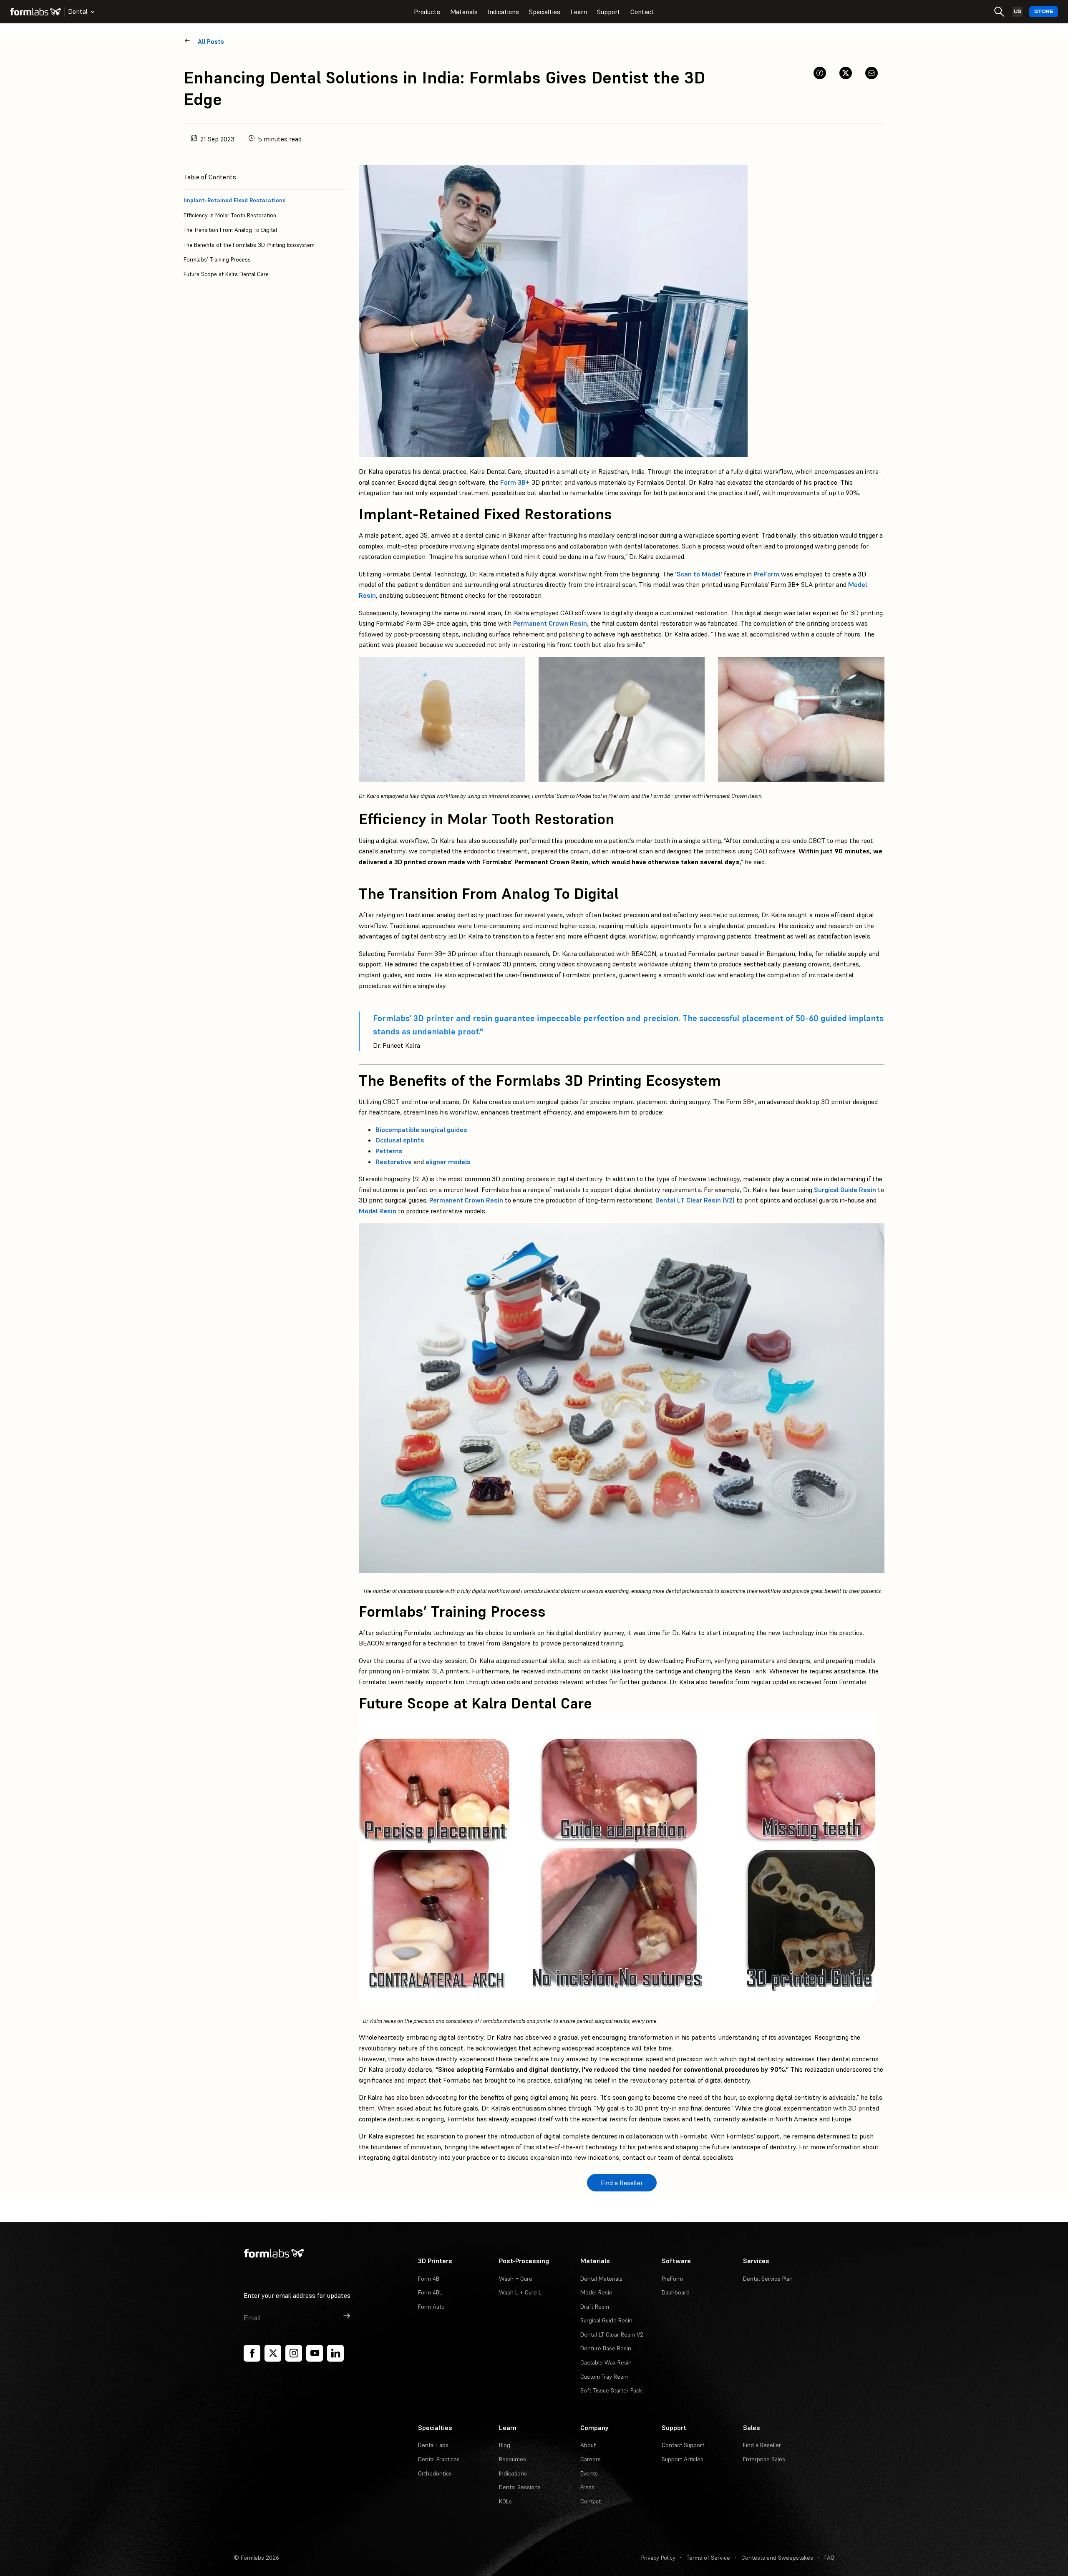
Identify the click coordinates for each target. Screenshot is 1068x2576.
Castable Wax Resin (606, 2362)
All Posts (211, 42)
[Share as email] (872, 73)
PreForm (766, 574)
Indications (503, 12)
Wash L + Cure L (520, 2292)
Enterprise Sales (764, 2459)
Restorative (394, 1162)
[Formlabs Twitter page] (273, 2353)
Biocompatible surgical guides (421, 1130)
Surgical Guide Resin (845, 1190)
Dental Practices (439, 2459)
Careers (591, 2459)
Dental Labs (433, 2445)
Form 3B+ (515, 482)
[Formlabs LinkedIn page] (335, 2353)
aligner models (448, 1162)
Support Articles (683, 2459)
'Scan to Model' (699, 574)
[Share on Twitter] (846, 73)
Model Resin (378, 1211)
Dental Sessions (520, 2487)
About (588, 2445)
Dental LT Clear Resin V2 (612, 2334)
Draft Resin (595, 2307)
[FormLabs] (35, 12)
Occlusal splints (400, 1140)
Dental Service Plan (768, 2279)
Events (589, 2473)
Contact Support (683, 2445)
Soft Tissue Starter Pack (611, 2390)
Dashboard (676, 2292)
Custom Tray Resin (604, 2377)
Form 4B (429, 2279)
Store (1044, 11)
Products (427, 12)
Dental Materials (601, 2279)
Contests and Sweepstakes (777, 2558)
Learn (579, 12)
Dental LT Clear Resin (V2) (695, 1200)
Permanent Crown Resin (550, 623)
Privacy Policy (658, 2558)
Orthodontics (435, 2473)
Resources (513, 2459)
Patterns (389, 1151)
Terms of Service (708, 2558)
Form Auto (431, 2307)
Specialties (545, 12)
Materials (464, 12)
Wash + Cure (516, 2279)
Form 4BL (430, 2292)
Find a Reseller (762, 2445)
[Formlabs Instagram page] (294, 2353)
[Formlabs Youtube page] (315, 2353)
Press (587, 2487)
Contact (642, 12)
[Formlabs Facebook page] (252, 2353)
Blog (505, 2445)
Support (609, 12)
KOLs (505, 2501)
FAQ (829, 2558)
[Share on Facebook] (820, 73)
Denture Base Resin (606, 2348)
